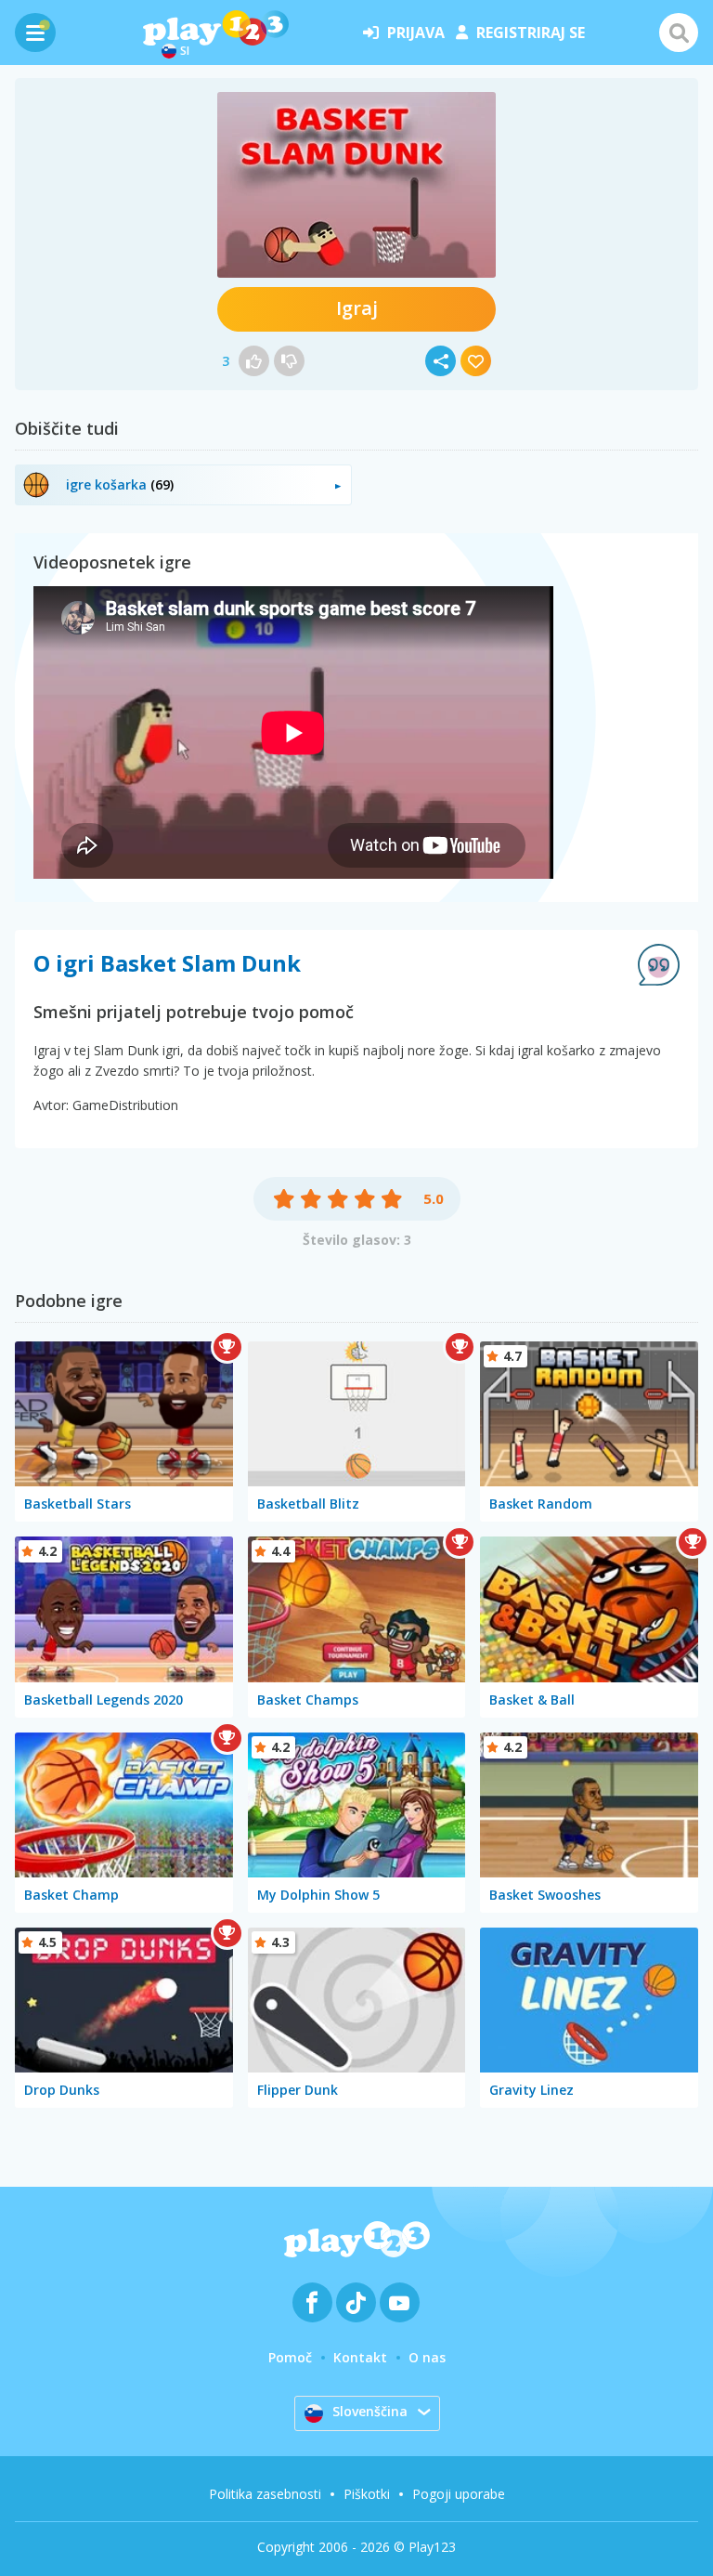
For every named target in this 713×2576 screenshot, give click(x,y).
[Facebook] (312, 2302)
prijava (416, 33)
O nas (427, 2357)
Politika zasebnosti (265, 2494)
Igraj (357, 308)
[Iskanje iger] (679, 33)
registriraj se (531, 33)
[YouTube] (400, 2302)
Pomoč (290, 2357)
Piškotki (367, 2494)
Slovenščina (370, 2411)
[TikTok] (356, 2302)
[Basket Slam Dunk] (356, 185)
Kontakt (360, 2357)
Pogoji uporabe (459, 2494)
